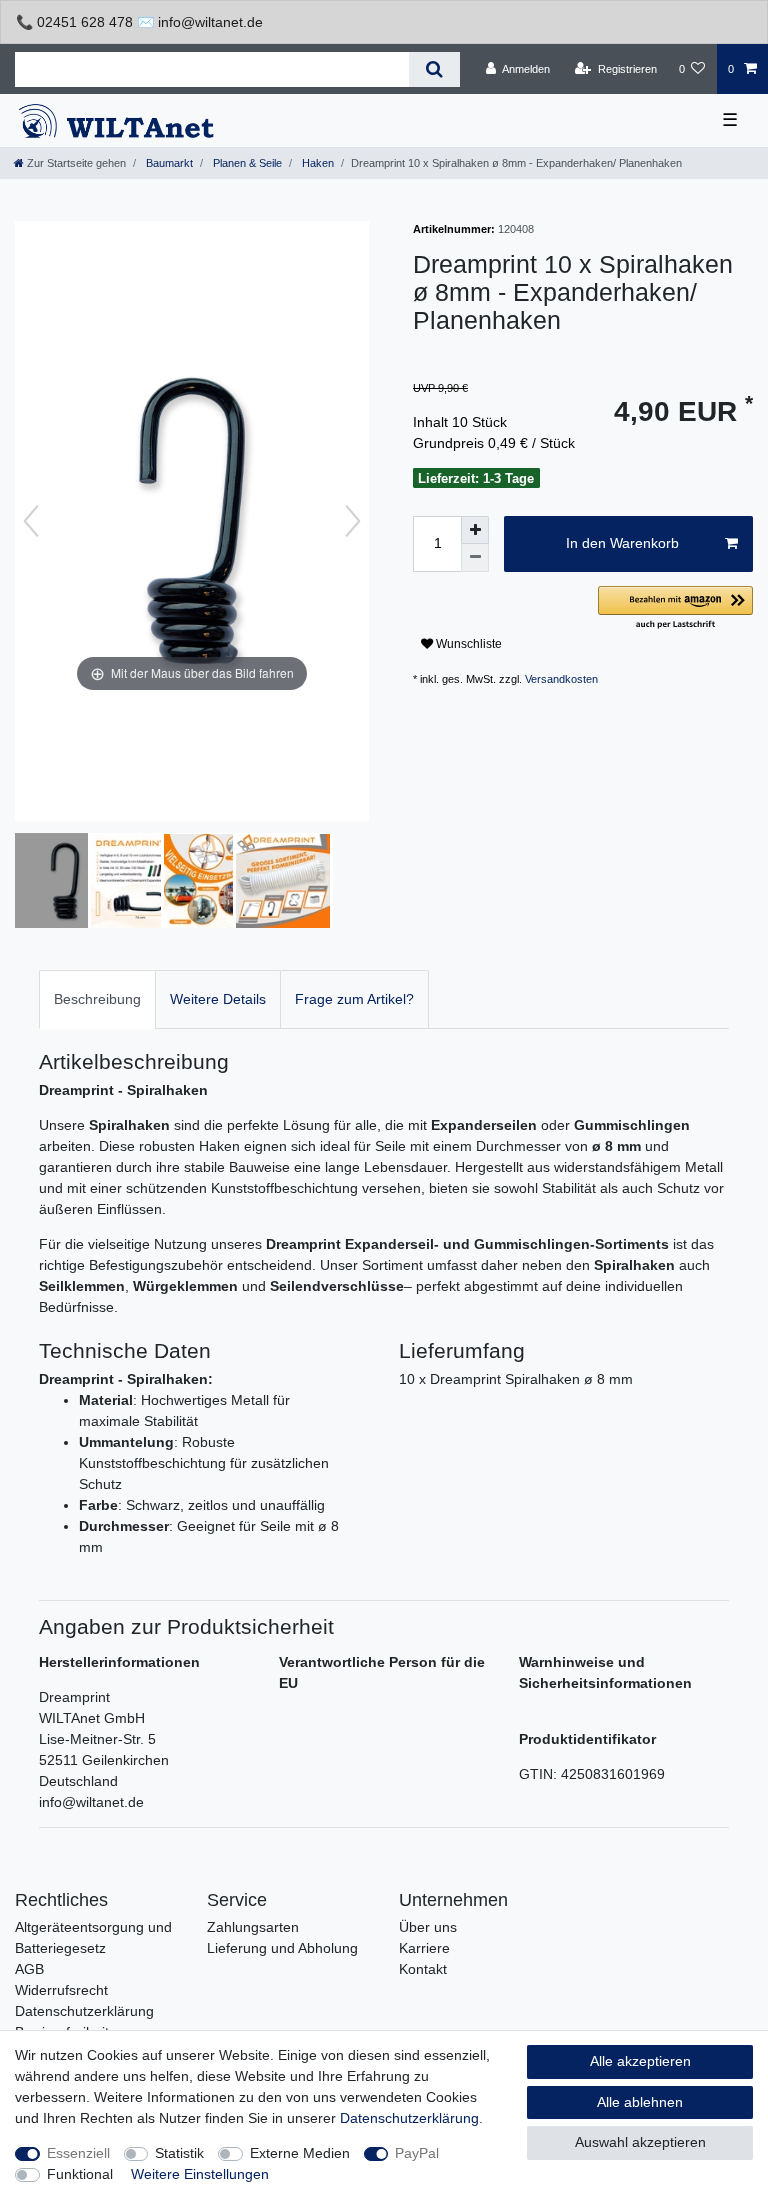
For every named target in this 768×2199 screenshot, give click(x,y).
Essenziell (78, 2153)
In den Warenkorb (622, 543)
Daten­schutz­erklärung (409, 2118)
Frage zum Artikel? (354, 999)
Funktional (80, 2174)
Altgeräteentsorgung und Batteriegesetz (93, 1937)
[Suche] (434, 69)
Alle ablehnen (640, 2102)
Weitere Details (218, 999)
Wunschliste (467, 644)
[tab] (97, 999)
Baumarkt (168, 163)
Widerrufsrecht (61, 1990)
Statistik (179, 2153)
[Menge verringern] (475, 558)
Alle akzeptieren (640, 2061)
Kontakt (423, 1969)
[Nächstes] (353, 521)
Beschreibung (97, 999)
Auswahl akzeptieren (640, 2142)
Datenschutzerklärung (84, 2011)
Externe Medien (300, 2153)
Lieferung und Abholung (282, 1948)
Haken (316, 163)
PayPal (417, 2153)
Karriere (424, 1948)
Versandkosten (561, 679)
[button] (675, 608)
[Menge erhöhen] (475, 530)
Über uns (428, 1927)
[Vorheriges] (31, 521)
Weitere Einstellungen (200, 2174)
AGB (29, 1969)
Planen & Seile (246, 163)
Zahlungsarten (253, 1927)
